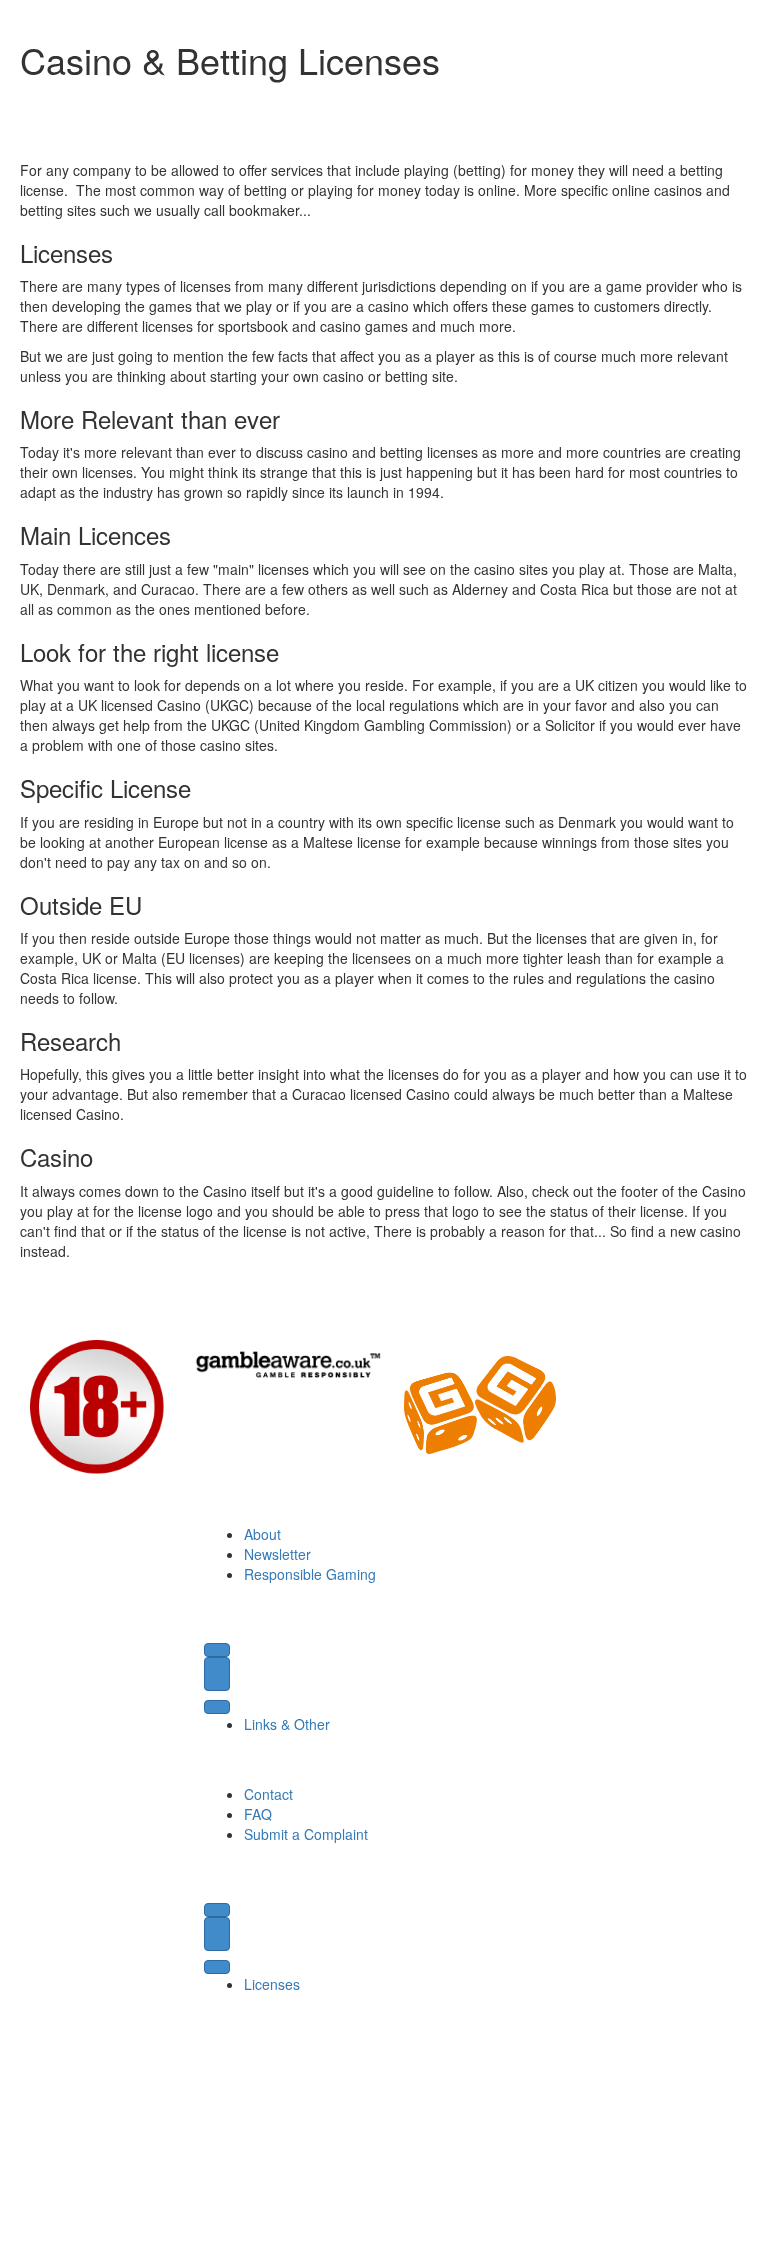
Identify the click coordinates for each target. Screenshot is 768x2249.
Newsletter (277, 1554)
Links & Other (287, 1724)
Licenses (272, 1984)
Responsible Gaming (310, 1574)
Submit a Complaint (306, 1834)
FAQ (258, 1814)
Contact (268, 1794)
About (262, 1534)
